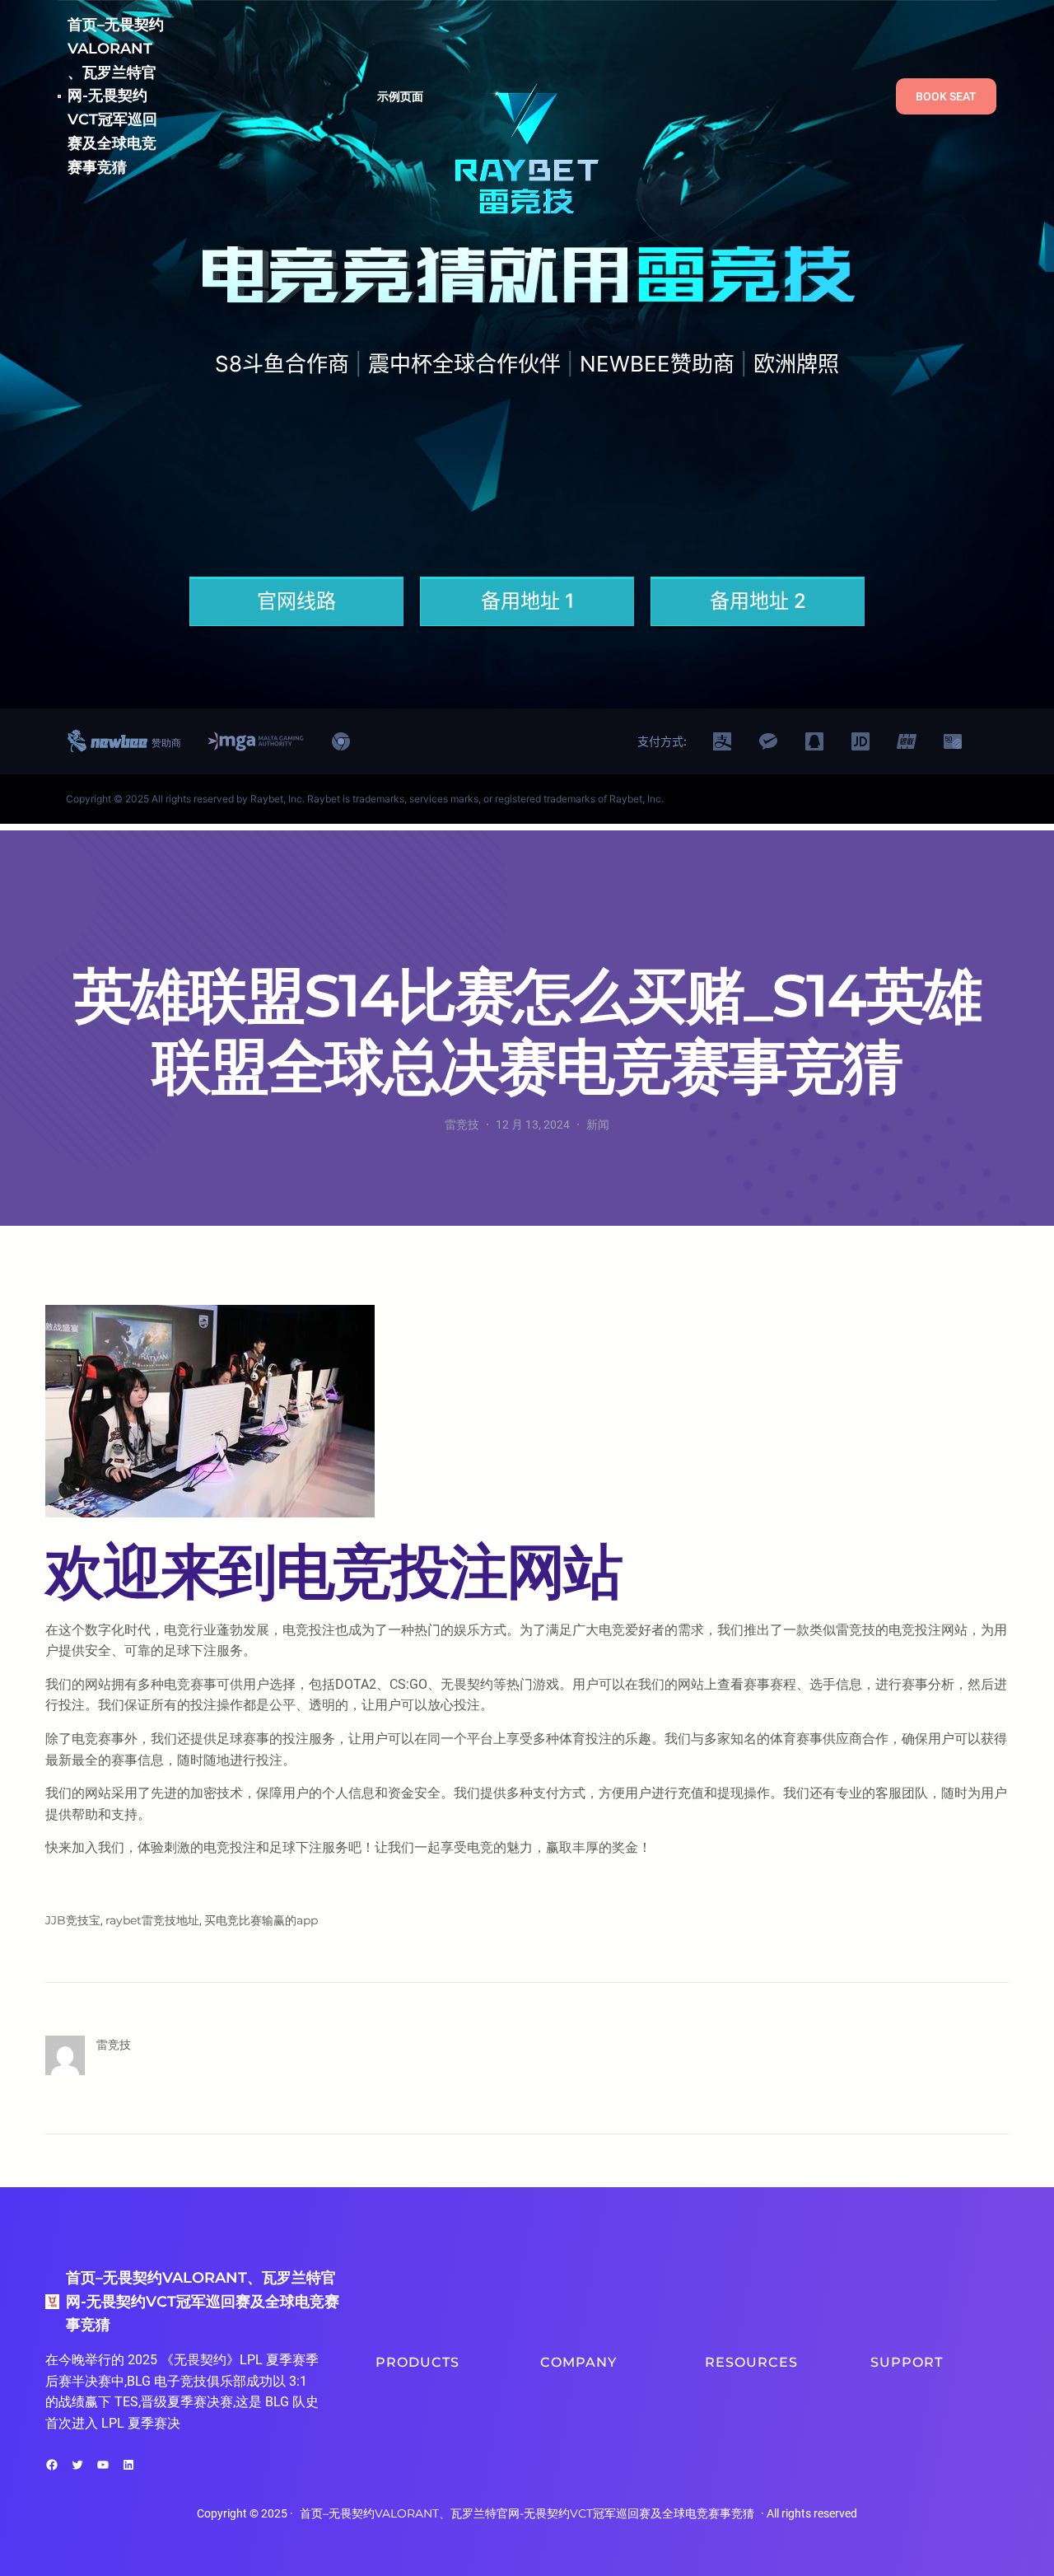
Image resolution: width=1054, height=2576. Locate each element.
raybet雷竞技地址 (152, 1920)
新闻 (598, 1124)
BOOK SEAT (946, 96)
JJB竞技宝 (73, 1920)
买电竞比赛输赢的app (261, 1920)
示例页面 (401, 96)
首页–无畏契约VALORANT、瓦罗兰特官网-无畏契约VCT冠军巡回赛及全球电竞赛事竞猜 (116, 96)
